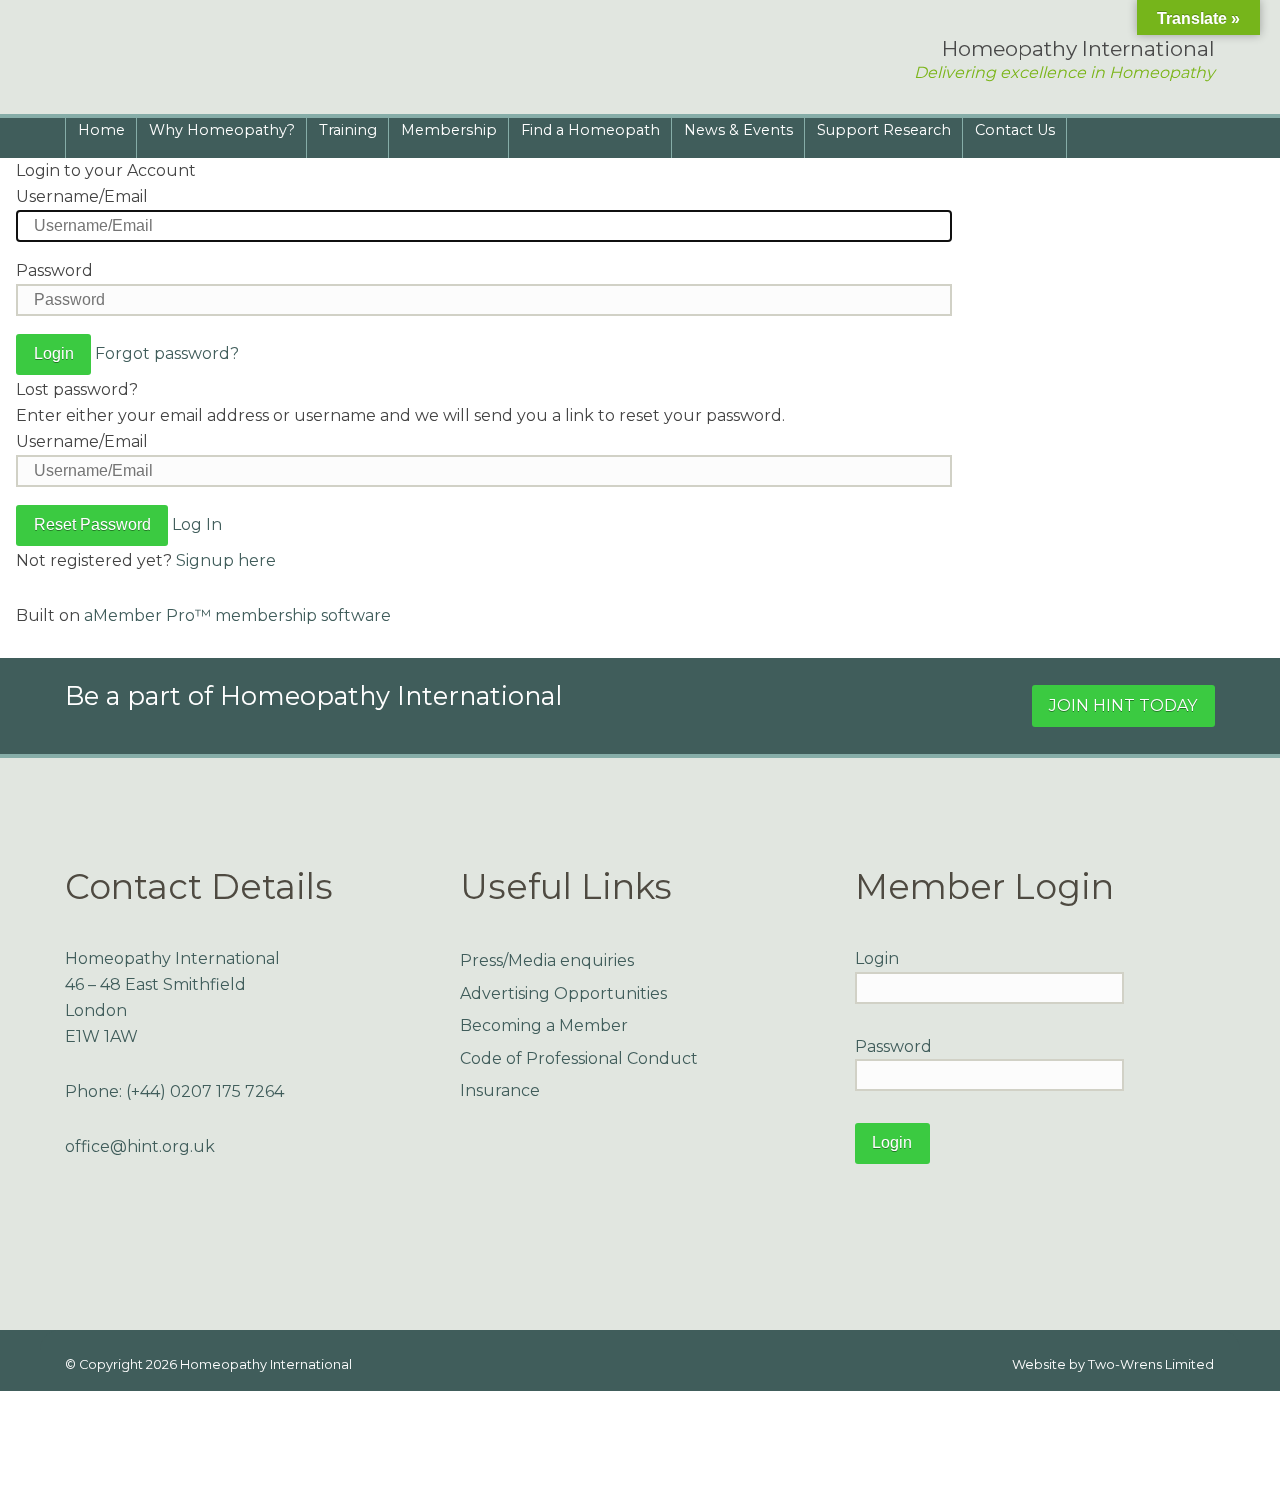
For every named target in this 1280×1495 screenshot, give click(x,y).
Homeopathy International (266, 1364)
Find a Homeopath (590, 130)
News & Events (738, 130)
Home (101, 130)
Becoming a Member (544, 1025)
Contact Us (1015, 130)
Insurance (500, 1090)
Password (54, 270)
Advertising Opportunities (563, 993)
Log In (197, 524)
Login (877, 958)
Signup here (226, 560)
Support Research (884, 130)
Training (348, 130)
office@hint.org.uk (140, 1146)
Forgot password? (167, 353)
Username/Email (82, 196)
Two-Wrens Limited (1151, 1364)
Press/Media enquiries (547, 960)
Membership (449, 130)
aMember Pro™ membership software (237, 615)
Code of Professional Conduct (579, 1058)
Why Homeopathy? (222, 130)
